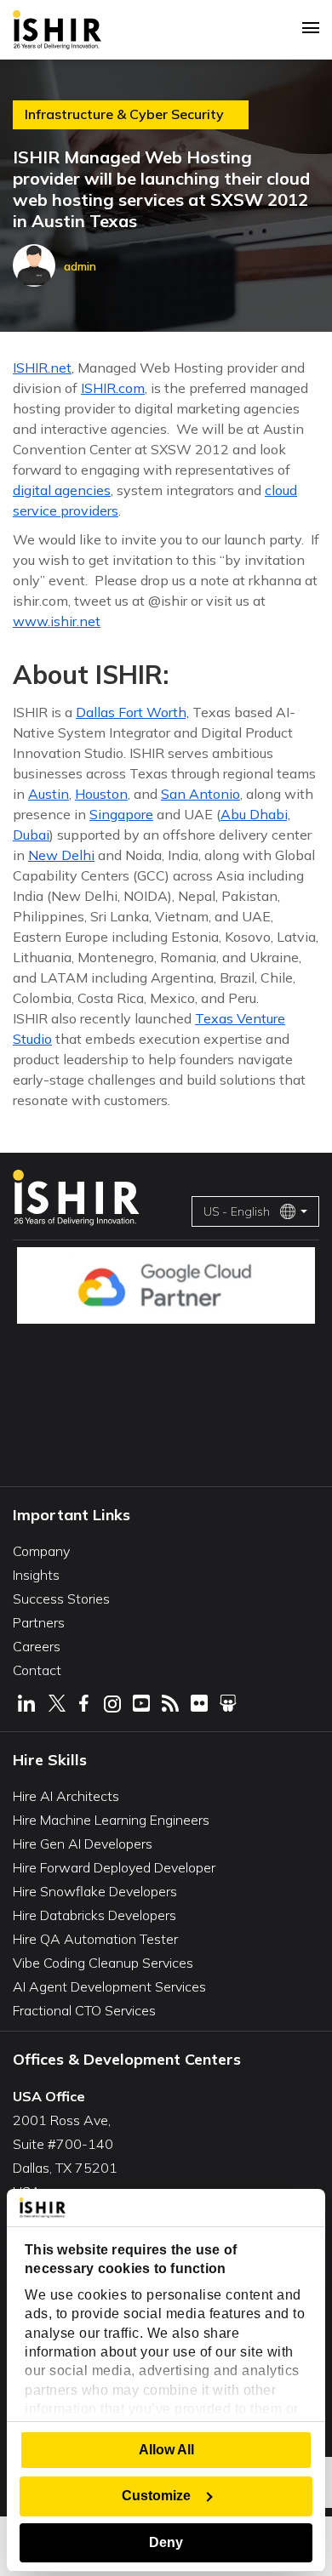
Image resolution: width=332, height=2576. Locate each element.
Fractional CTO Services (84, 2010)
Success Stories (61, 1599)
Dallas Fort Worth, (132, 712)
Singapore (121, 814)
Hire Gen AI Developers (83, 1844)
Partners (39, 1622)
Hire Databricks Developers (94, 1915)
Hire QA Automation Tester (95, 1939)
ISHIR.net (42, 368)
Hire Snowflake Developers (95, 1891)
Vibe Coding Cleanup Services (103, 1963)
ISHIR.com (113, 388)
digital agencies (62, 490)
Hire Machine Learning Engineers (111, 1820)
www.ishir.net (57, 621)
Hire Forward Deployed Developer (114, 1867)
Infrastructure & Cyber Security (124, 114)
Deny (166, 2542)
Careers (37, 1646)
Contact (37, 1670)
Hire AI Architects (66, 1796)
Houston (101, 794)
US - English (237, 1211)
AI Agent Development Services (109, 1986)
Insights (36, 1575)
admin (80, 266)
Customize (156, 2496)
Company (41, 1551)
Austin (49, 794)
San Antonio (200, 794)
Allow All (166, 2450)
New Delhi (61, 855)
